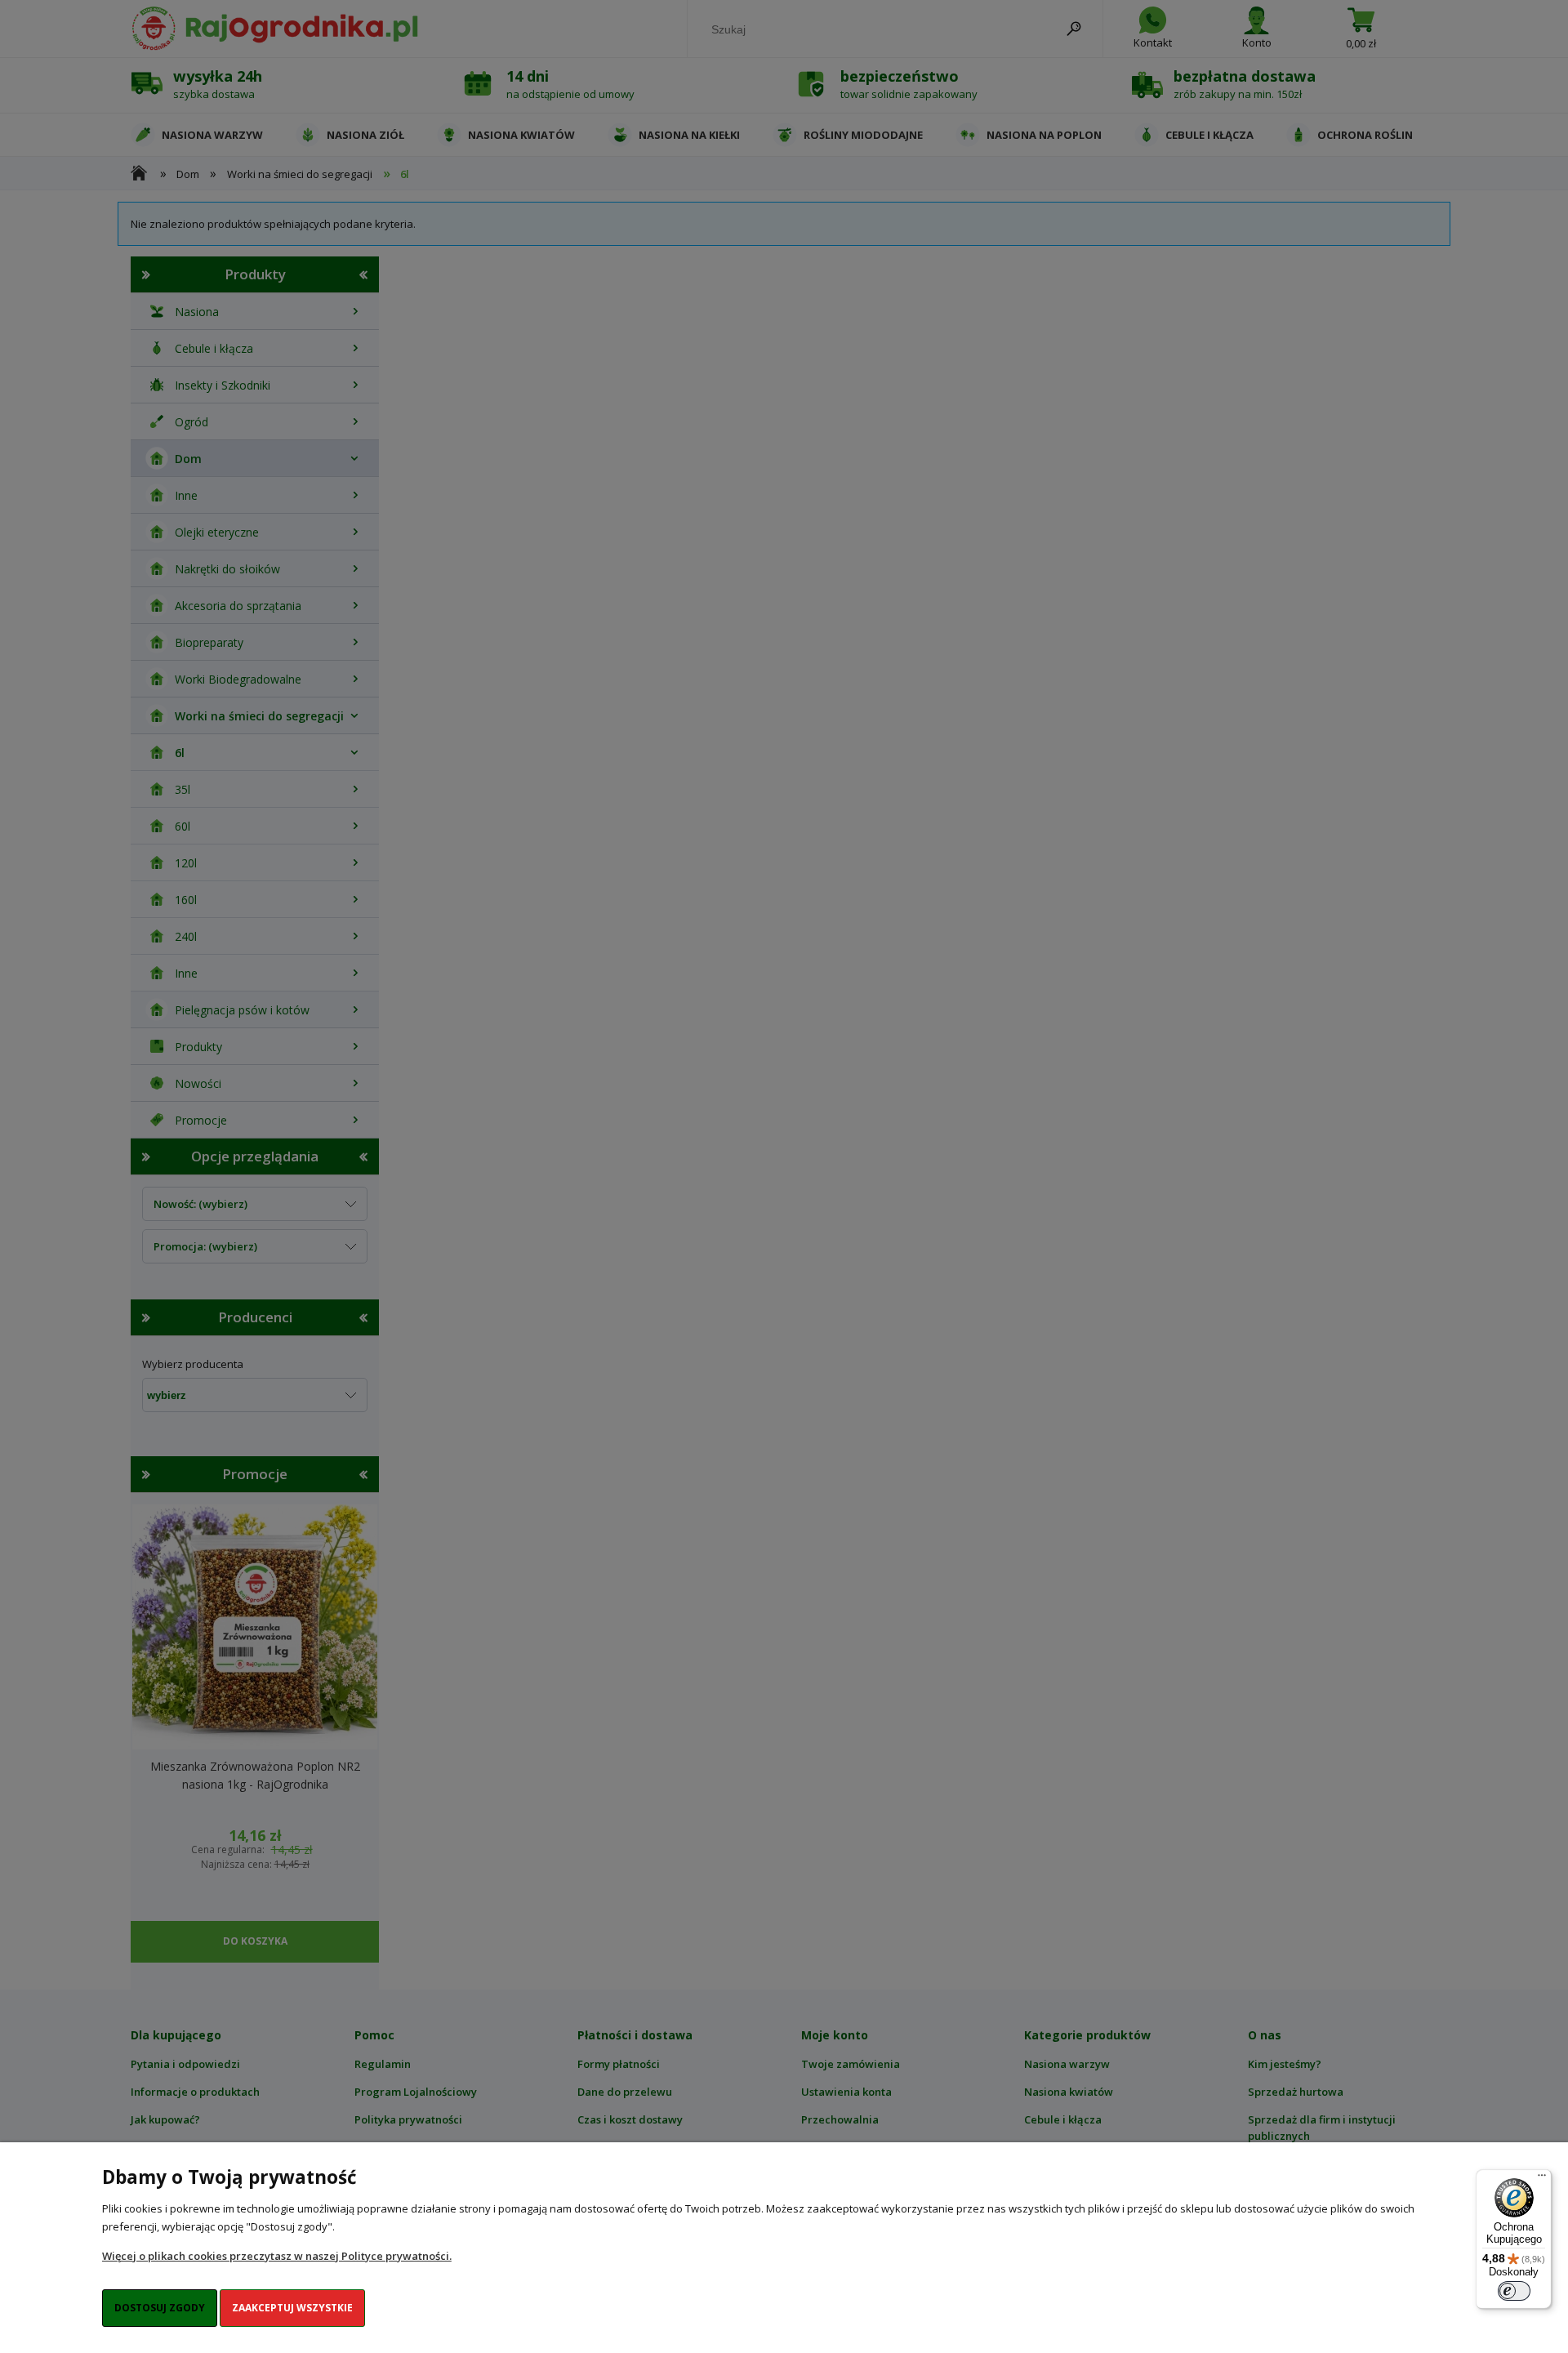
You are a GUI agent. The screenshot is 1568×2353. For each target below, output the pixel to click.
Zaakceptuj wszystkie (292, 2308)
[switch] (1514, 2291)
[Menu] (1542, 2179)
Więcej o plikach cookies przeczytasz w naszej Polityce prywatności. (277, 2256)
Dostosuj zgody (160, 2308)
